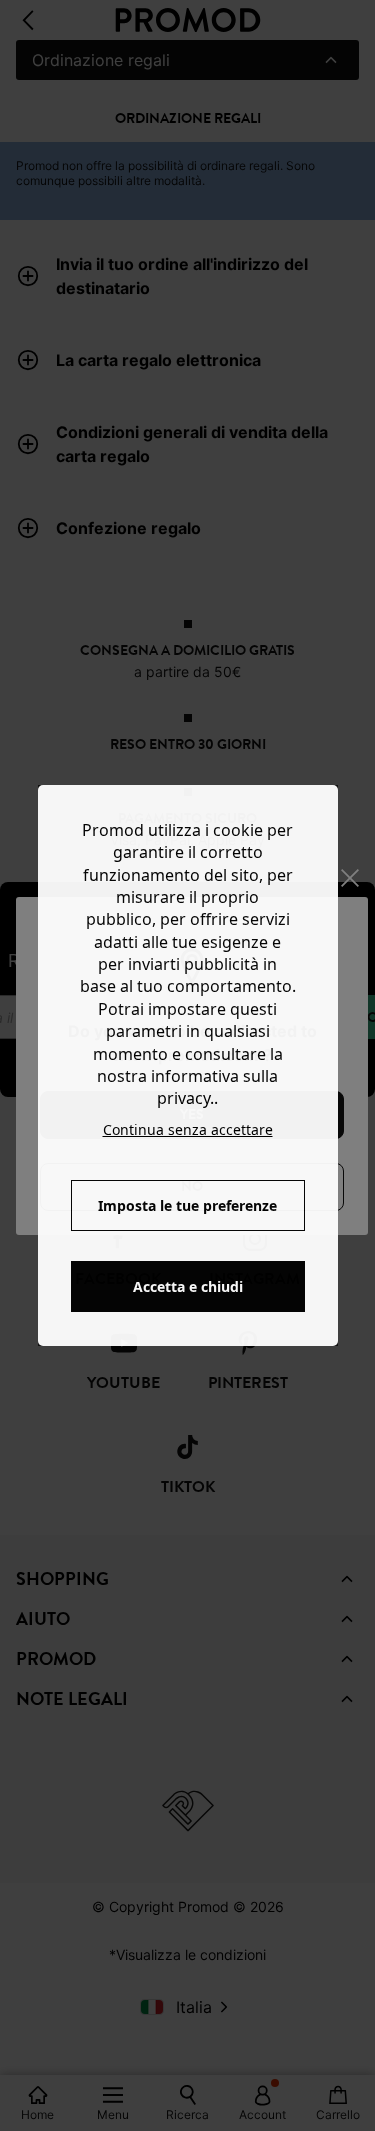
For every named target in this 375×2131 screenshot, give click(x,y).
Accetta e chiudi (188, 1286)
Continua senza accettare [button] (188, 1129)
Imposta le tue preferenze (187, 1205)
